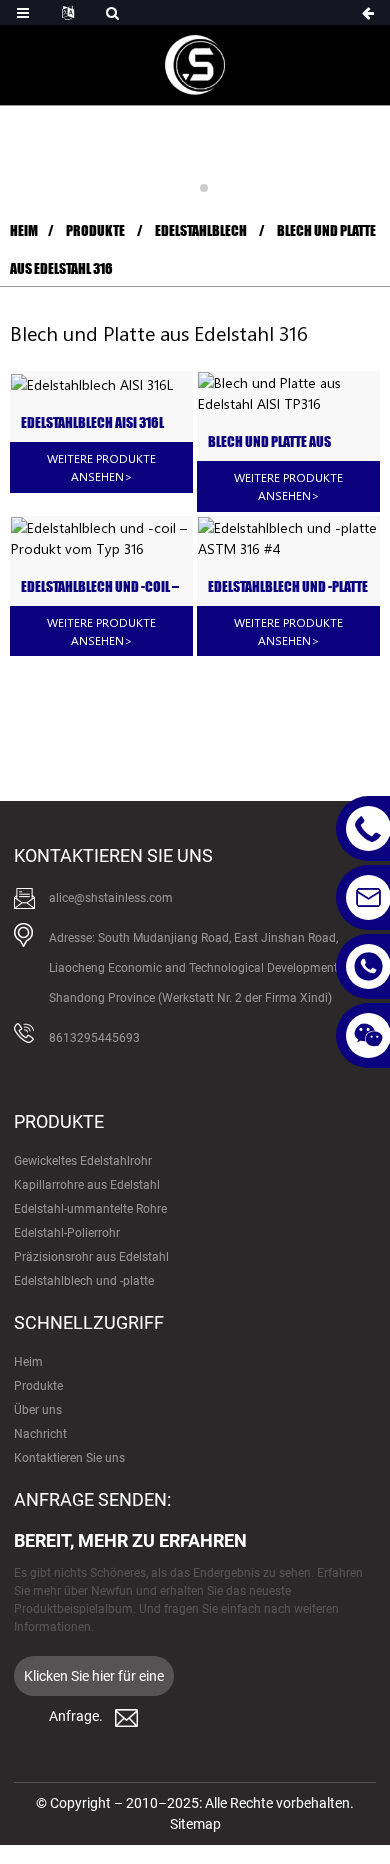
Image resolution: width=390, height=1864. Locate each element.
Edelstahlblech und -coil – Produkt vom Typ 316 (100, 587)
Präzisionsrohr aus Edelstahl (91, 1257)
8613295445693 (94, 1038)
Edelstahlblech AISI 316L (92, 423)
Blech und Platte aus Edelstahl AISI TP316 (269, 442)
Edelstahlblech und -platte (84, 1281)
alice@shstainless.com (111, 898)
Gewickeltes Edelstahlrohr (83, 1161)
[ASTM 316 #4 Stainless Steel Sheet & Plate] (288, 538)
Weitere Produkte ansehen (101, 467)
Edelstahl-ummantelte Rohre (90, 1209)
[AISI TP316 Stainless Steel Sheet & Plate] (288, 393)
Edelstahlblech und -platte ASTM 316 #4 (288, 587)
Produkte (95, 230)
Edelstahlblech (201, 230)
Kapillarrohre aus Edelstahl (87, 1185)
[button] (186, 188)
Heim (24, 230)
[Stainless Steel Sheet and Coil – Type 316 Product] (101, 538)
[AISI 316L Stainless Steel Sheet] (101, 383)
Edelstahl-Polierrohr (67, 1233)
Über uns (38, 1410)
